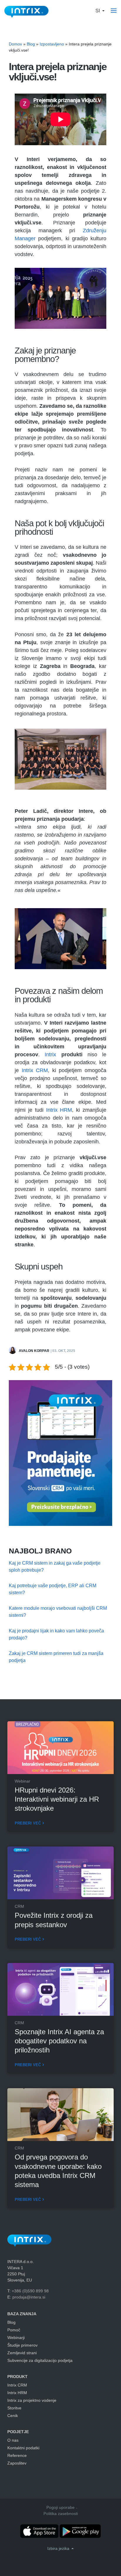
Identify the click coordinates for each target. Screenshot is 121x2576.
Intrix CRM (35, 1070)
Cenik (13, 2416)
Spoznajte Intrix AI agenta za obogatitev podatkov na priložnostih (59, 2041)
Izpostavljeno (52, 44)
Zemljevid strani (22, 2353)
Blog (31, 44)
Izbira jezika (59, 2548)
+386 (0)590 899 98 (30, 2291)
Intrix (50, 1055)
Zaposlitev (17, 2463)
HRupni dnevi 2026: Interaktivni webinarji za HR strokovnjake (57, 1799)
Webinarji (16, 2338)
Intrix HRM (59, 1110)
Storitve (14, 2408)
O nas (13, 2440)
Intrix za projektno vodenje (32, 2400)
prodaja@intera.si (29, 2297)
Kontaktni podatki (23, 2448)
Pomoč (14, 2330)
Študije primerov (22, 2345)
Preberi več (28, 1823)
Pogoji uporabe (60, 2507)
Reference (17, 2455)
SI (98, 11)
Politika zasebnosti (61, 2514)
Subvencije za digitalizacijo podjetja (40, 2360)
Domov (15, 44)
